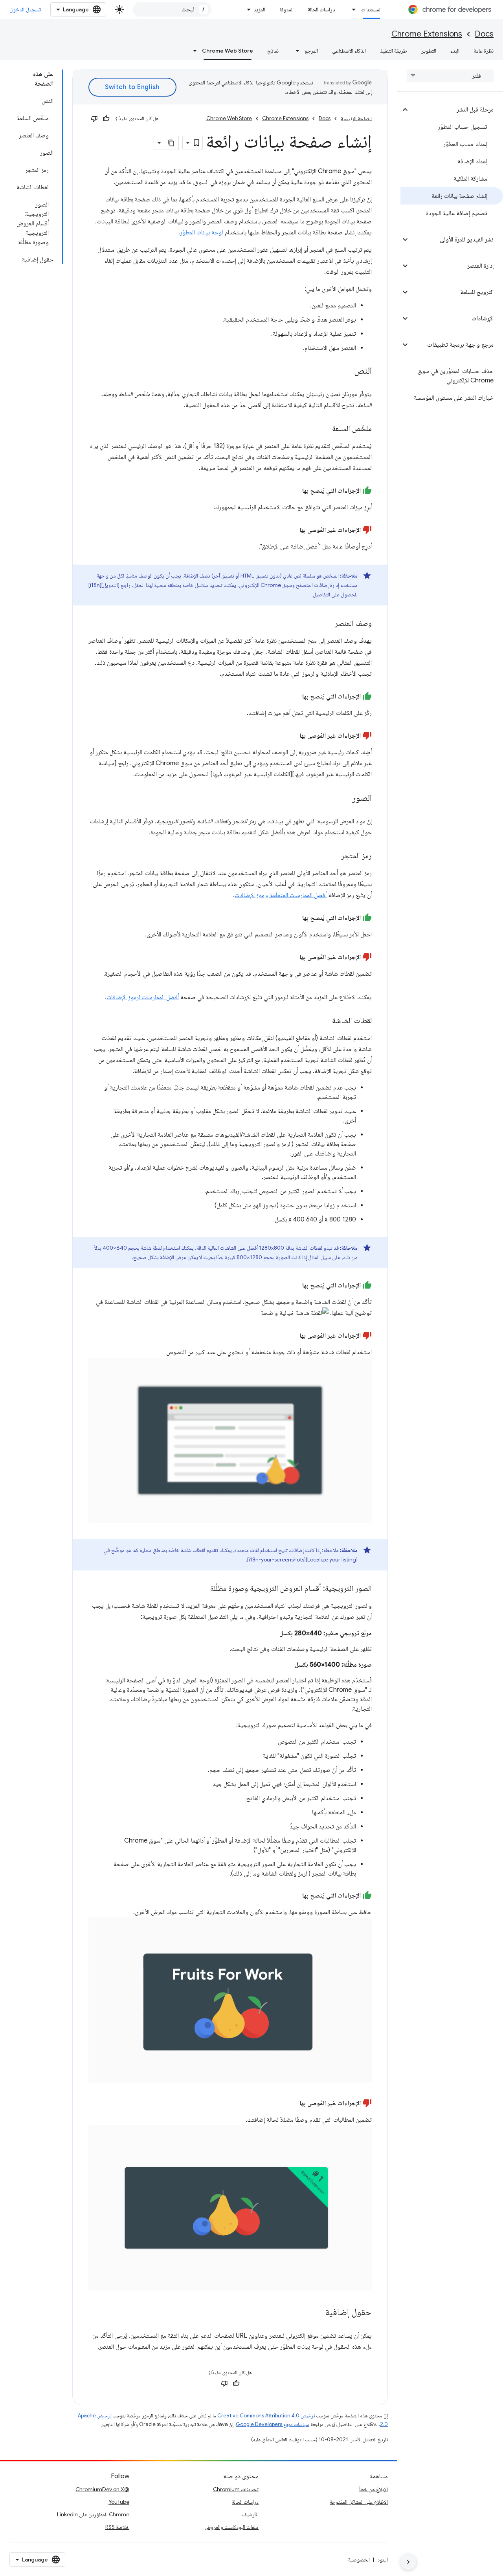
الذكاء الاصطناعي (349, 51)
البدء (455, 51)
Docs (484, 34)
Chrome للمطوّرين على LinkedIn (93, 2514)
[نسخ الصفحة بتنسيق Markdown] (172, 143)
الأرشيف (250, 2514)
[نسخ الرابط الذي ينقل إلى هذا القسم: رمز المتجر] (333, 856)
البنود (383, 2560)
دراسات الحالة (321, 9)
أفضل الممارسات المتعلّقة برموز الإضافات (281, 895)
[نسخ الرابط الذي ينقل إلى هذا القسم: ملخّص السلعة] (324, 429)
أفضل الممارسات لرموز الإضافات (143, 997)
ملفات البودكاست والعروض (232, 2527)
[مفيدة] (106, 119)
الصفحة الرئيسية (356, 118)
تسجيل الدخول (25, 9)
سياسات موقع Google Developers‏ (273, 2424)
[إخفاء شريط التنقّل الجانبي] (408, 2562)
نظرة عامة (484, 51)
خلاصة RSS (117, 2527)
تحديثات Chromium (236, 2489)
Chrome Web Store (228, 51)
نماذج (273, 51)
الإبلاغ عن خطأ (374, 2489)
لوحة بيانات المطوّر (202, 232)
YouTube (119, 2502)
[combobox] (172, 9)
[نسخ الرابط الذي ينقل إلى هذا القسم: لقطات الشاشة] (324, 1021)
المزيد (259, 9)
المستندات (371, 9)
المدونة (286, 9)
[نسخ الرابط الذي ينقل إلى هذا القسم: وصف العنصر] (327, 624)
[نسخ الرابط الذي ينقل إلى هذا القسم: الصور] (344, 799)
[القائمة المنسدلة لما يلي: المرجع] (295, 51)
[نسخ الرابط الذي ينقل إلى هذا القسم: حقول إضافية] (317, 2313)
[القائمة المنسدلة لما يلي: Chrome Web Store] (193, 51)
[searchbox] (450, 76)
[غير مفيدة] (94, 119)
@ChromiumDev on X (102, 2489)
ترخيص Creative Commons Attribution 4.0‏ (266, 2416)
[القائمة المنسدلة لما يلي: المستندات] (352, 9)
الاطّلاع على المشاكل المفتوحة (359, 2502)
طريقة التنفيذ (394, 51)
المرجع (311, 51)
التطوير (429, 51)
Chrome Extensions (427, 34)
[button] (456, 110)
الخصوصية (359, 2560)
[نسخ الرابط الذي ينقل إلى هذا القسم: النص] (346, 371)
